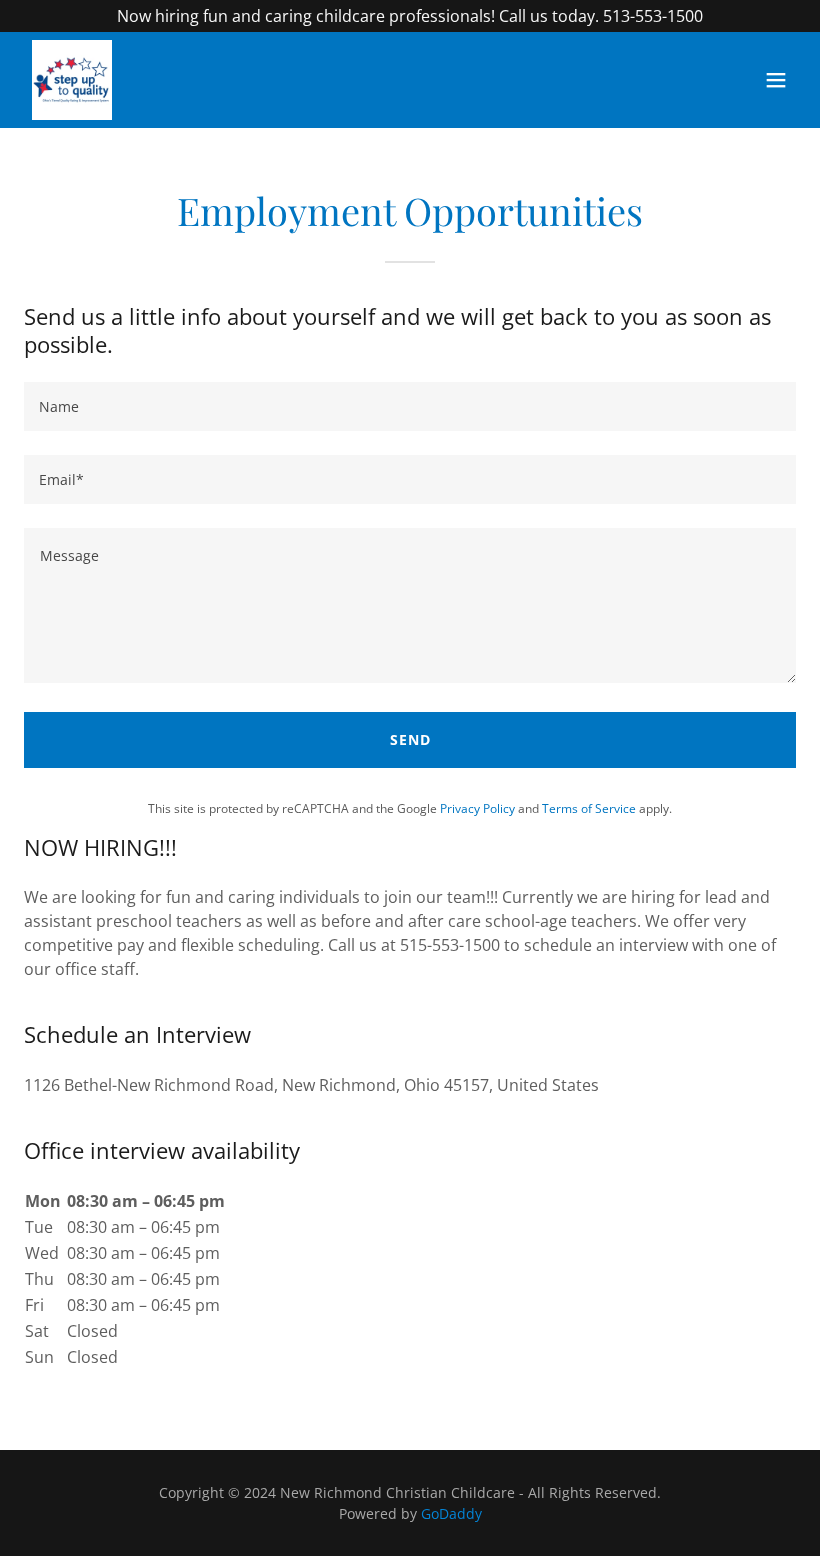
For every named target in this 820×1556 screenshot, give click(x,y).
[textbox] (410, 406)
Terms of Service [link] (589, 808)
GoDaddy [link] (451, 1513)
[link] (72, 80)
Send (410, 739)
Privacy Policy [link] (477, 808)
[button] (776, 80)
